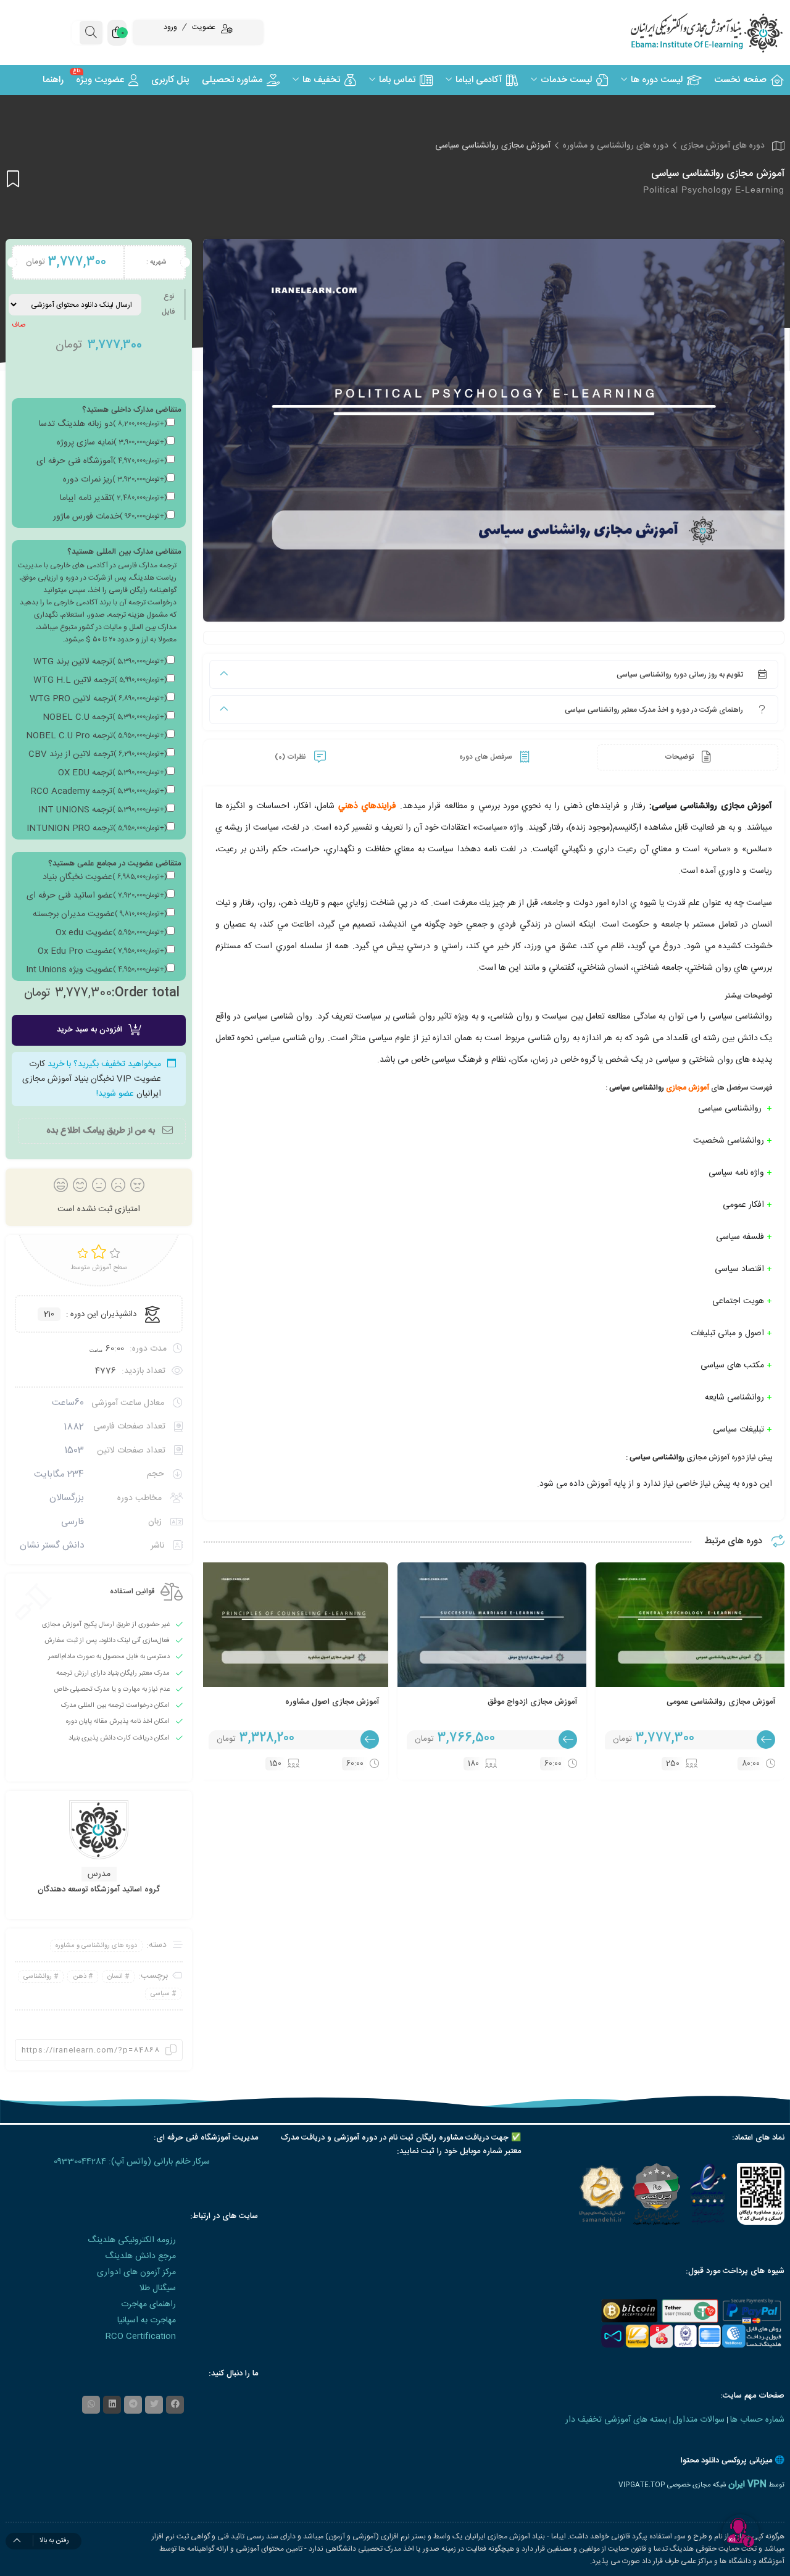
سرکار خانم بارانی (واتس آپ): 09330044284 (132, 2162)
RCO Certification (141, 2336)
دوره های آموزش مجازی (723, 146)
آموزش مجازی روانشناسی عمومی (721, 1702)
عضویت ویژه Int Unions (96, 970)
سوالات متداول (699, 2420)
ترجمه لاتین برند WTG (100, 662)
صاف (19, 325)
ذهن (80, 1977)
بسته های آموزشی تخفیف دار (616, 2420)
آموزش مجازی (688, 1088)
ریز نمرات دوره (115, 480)
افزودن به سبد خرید (89, 1030)
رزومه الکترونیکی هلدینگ (132, 2240)
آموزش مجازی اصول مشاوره (332, 1702)
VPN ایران (747, 2485)
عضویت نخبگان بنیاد (105, 877)
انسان (115, 1977)
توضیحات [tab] (680, 757)
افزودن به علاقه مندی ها (13, 179)
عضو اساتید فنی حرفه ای (97, 896)
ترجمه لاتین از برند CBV (98, 754)
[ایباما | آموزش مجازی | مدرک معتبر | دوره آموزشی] (691, 32)
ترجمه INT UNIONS (102, 810)
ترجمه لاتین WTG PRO (98, 699)
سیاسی (160, 1994)
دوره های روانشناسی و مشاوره (616, 146)
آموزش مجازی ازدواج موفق (532, 1702)
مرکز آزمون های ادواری (136, 2272)
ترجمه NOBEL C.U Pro (96, 736)
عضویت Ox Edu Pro (102, 951)
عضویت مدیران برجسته (100, 914)
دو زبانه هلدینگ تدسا (103, 424)
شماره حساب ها (757, 2420)
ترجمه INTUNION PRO (97, 828)
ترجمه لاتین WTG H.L (100, 680)
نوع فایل (168, 304)
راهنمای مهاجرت (148, 2304)
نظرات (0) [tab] (291, 757)
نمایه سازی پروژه (112, 443)
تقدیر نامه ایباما (113, 498)
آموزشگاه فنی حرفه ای (102, 461)
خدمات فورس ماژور (110, 517)
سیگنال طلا (158, 2288)
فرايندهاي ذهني (367, 806)
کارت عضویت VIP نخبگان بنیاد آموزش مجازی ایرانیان (92, 1079)
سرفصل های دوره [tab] (487, 757)
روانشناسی (38, 1977)
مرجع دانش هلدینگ (140, 2256)
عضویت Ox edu (111, 933)
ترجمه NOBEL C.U (105, 717)
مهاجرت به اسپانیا (147, 2320)
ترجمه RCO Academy (99, 791)
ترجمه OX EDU (112, 773)
